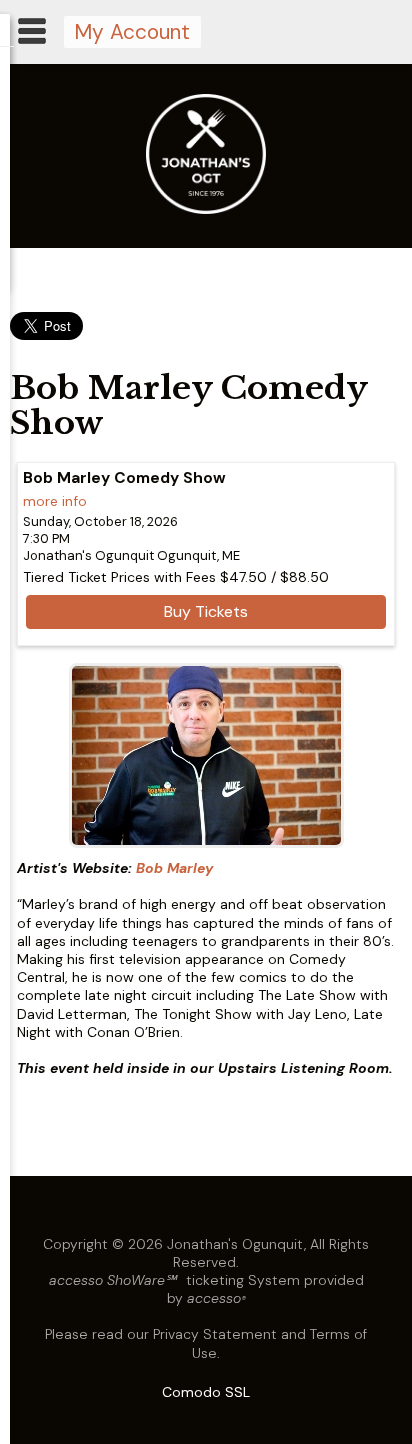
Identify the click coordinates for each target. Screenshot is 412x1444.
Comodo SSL (206, 1392)
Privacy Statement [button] (215, 1334)
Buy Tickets (206, 611)
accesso (216, 1298)
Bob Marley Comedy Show (124, 478)
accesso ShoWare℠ (112, 1280)
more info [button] (55, 501)
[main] (206, 719)
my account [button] (132, 31)
